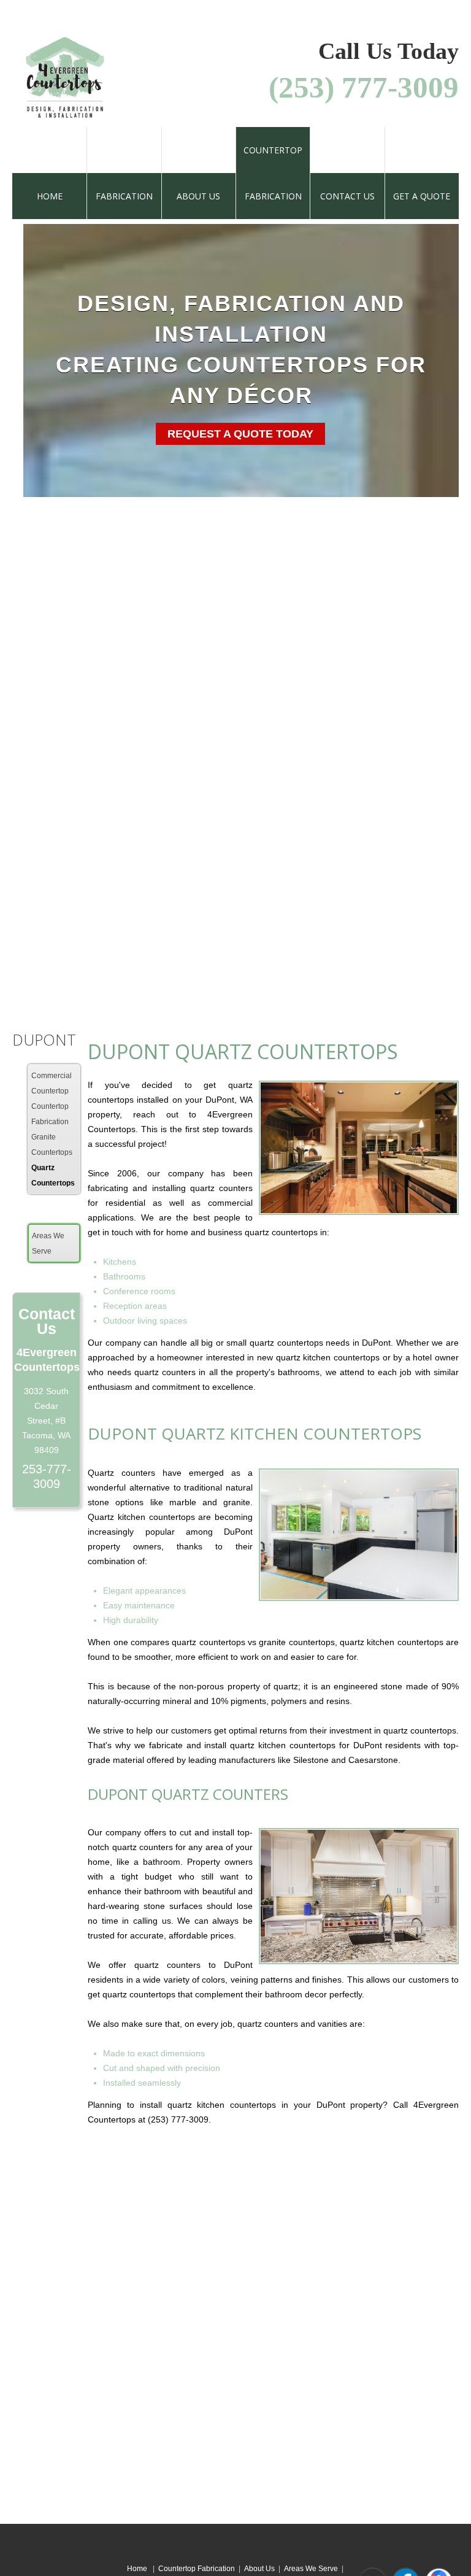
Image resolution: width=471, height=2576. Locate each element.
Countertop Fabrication (197, 2569)
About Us (259, 2569)
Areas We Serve (311, 2569)
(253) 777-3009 (364, 87)
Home (138, 2569)
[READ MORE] (93, 882)
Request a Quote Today (240, 434)
